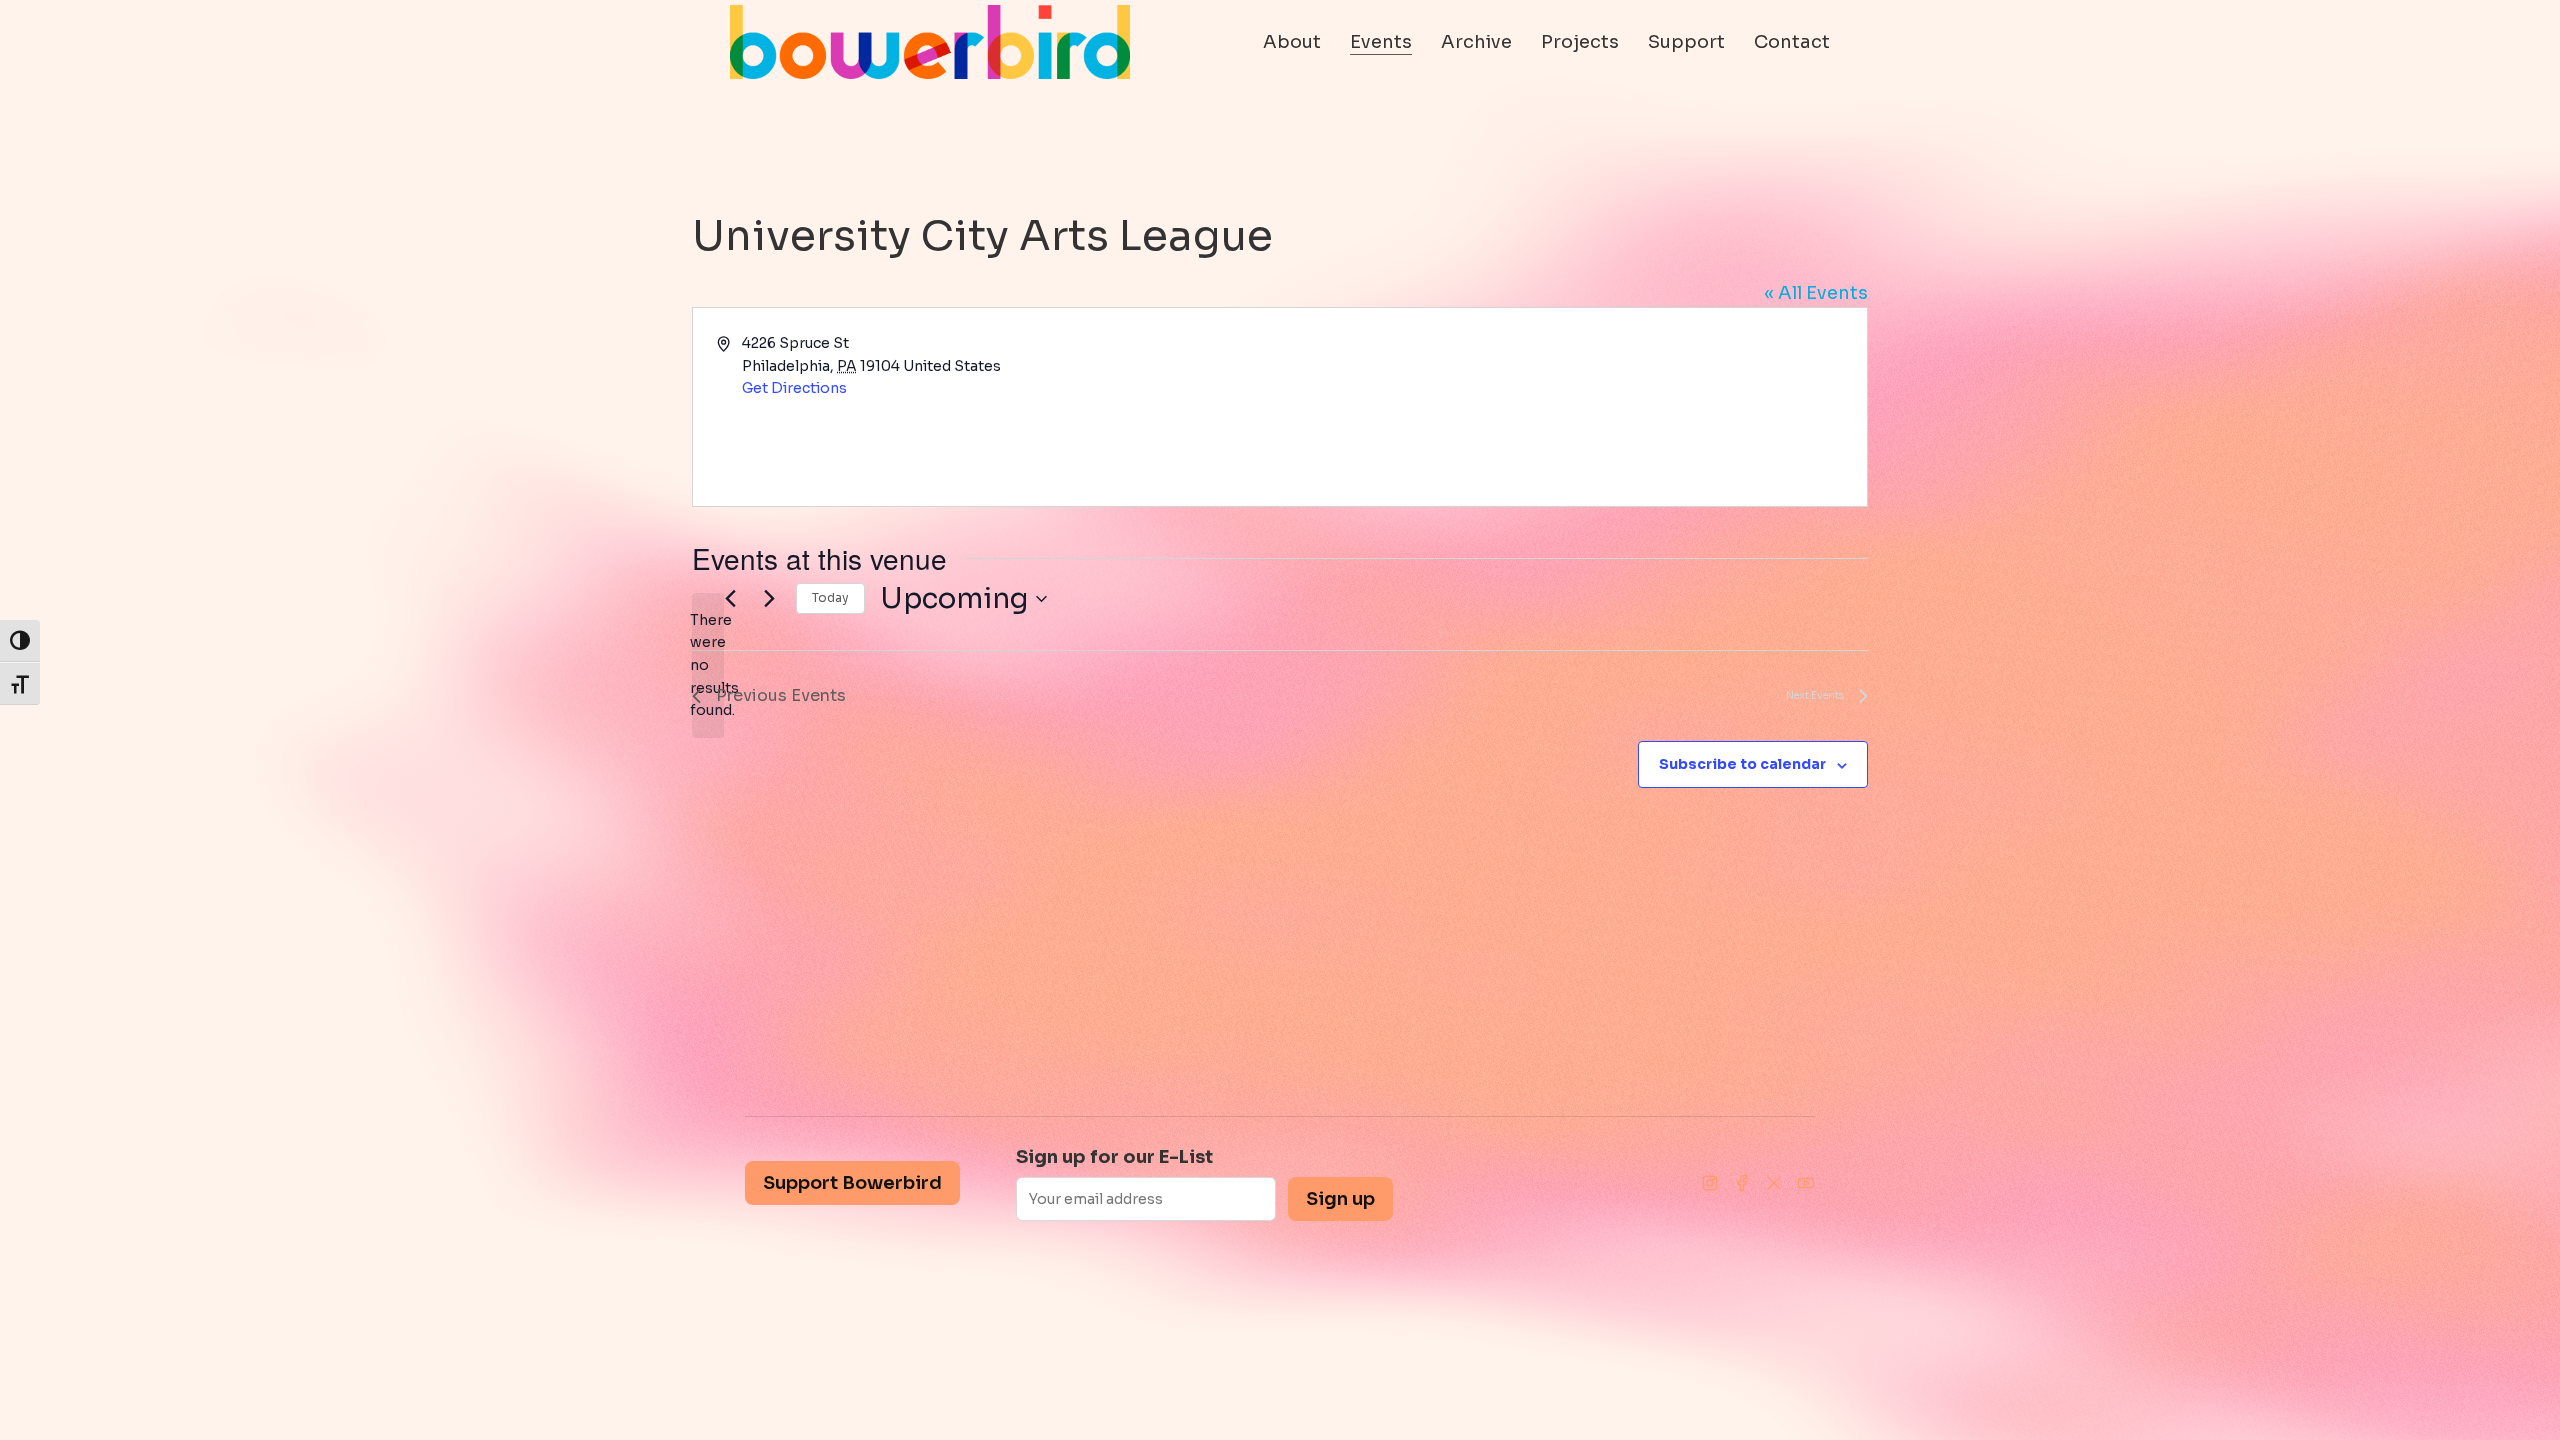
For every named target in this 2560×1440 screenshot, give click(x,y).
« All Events (1816, 293)
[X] (1774, 1183)
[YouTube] (1806, 1183)
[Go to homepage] (930, 42)
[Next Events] (769, 599)
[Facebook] (1742, 1183)
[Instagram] (1710, 1183)
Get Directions (794, 388)
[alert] (708, 665)
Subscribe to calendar (1742, 764)
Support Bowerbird (852, 1183)
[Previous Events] (730, 599)
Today (830, 597)
